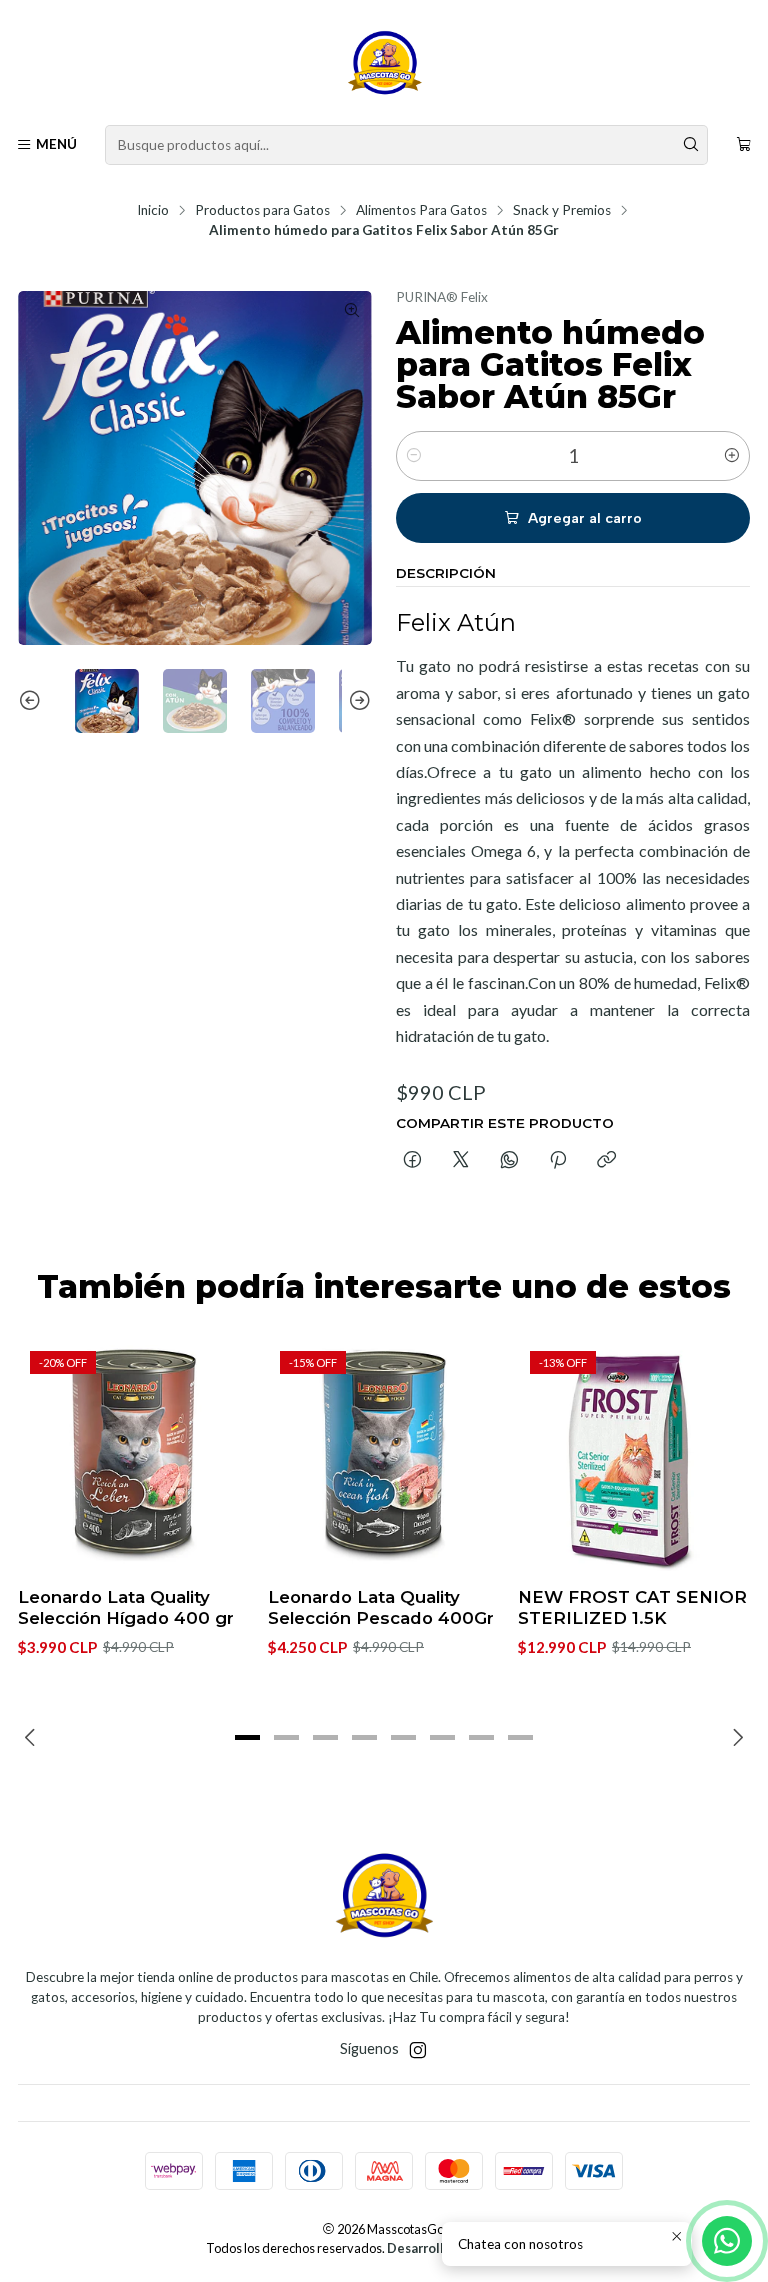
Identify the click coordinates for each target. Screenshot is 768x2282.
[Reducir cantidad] (414, 456)
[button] (248, 1738)
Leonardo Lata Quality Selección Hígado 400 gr (126, 1607)
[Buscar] (691, 145)
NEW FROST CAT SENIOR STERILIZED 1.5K (632, 1607)
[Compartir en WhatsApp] (509, 1161)
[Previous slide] (33, 701)
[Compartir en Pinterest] (558, 1161)
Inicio (153, 211)
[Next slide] (357, 701)
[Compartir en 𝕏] (461, 1161)
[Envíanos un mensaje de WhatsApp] (727, 2241)
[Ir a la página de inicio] (384, 65)
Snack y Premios (562, 211)
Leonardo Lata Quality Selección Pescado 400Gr (381, 1607)
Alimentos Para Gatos (421, 211)
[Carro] (744, 145)
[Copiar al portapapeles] (606, 1161)
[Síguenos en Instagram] (418, 2050)
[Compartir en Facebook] (412, 1161)
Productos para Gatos (262, 211)
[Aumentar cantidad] (732, 456)
